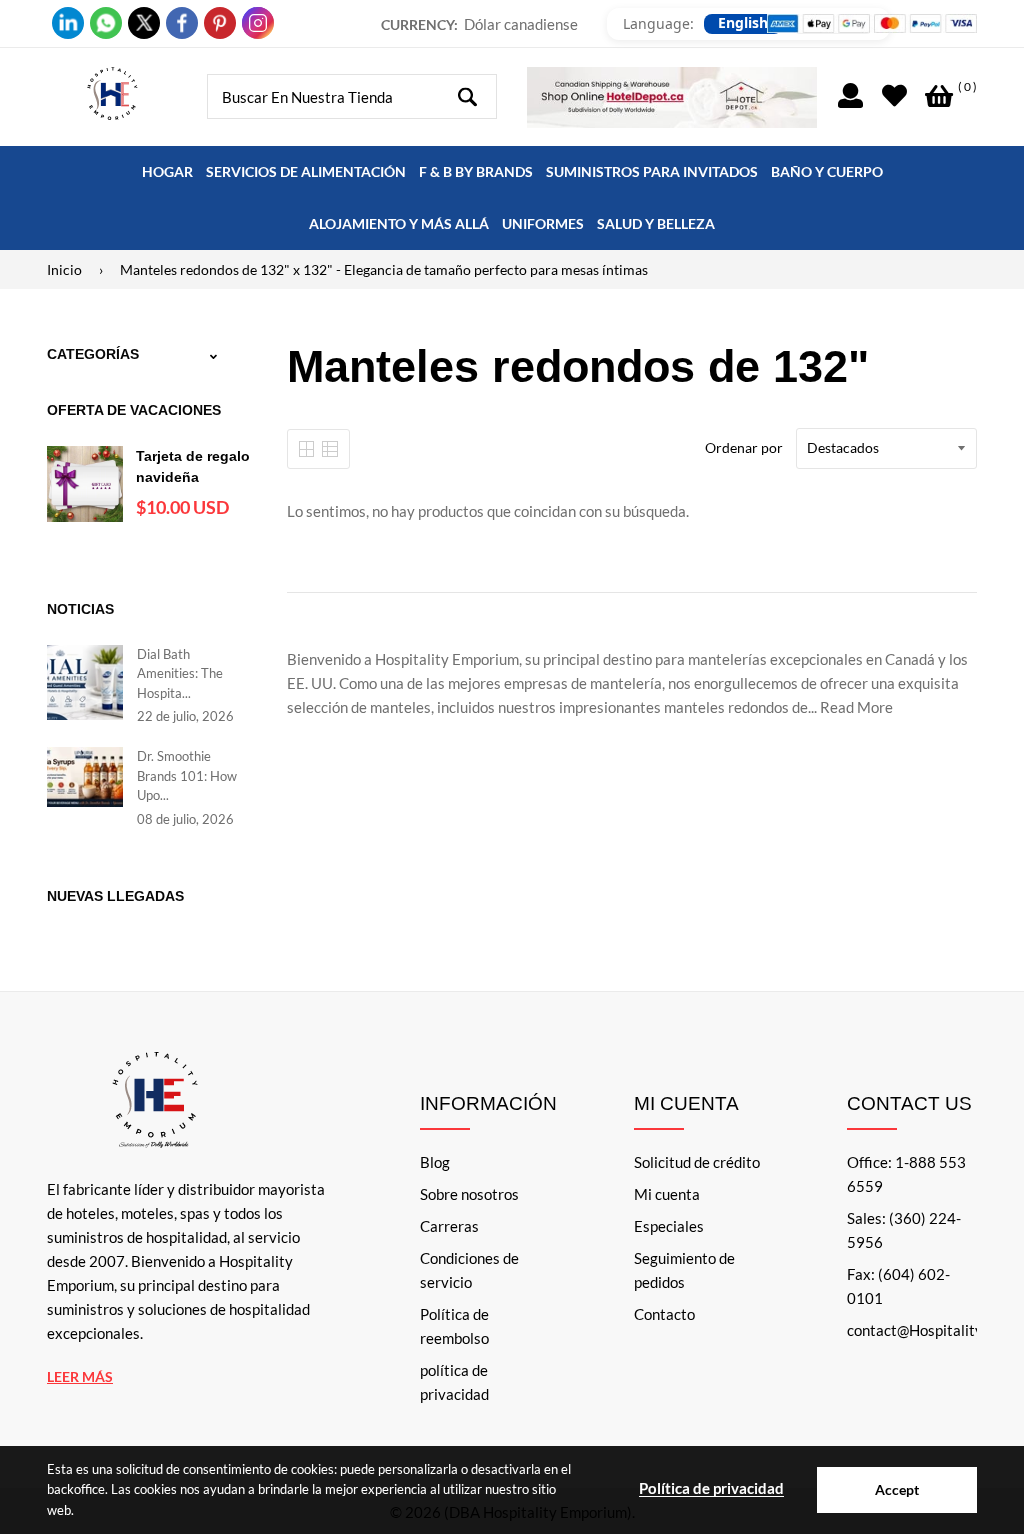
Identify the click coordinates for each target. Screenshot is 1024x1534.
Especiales (669, 1226)
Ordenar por (744, 447)
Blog (435, 1162)
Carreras (449, 1226)
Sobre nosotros (469, 1194)
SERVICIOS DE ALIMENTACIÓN (306, 171)
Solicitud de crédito (697, 1162)
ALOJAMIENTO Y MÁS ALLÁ (399, 223)
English (743, 23)
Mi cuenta (667, 1194)
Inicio (64, 269)
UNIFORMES (543, 223)
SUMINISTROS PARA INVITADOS (652, 171)
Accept (897, 1489)
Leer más (80, 1376)
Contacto (664, 1314)
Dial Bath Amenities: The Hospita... (180, 673)
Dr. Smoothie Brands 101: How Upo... (187, 775)
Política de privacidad (711, 1488)
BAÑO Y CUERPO (827, 171)
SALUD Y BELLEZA (656, 223)
